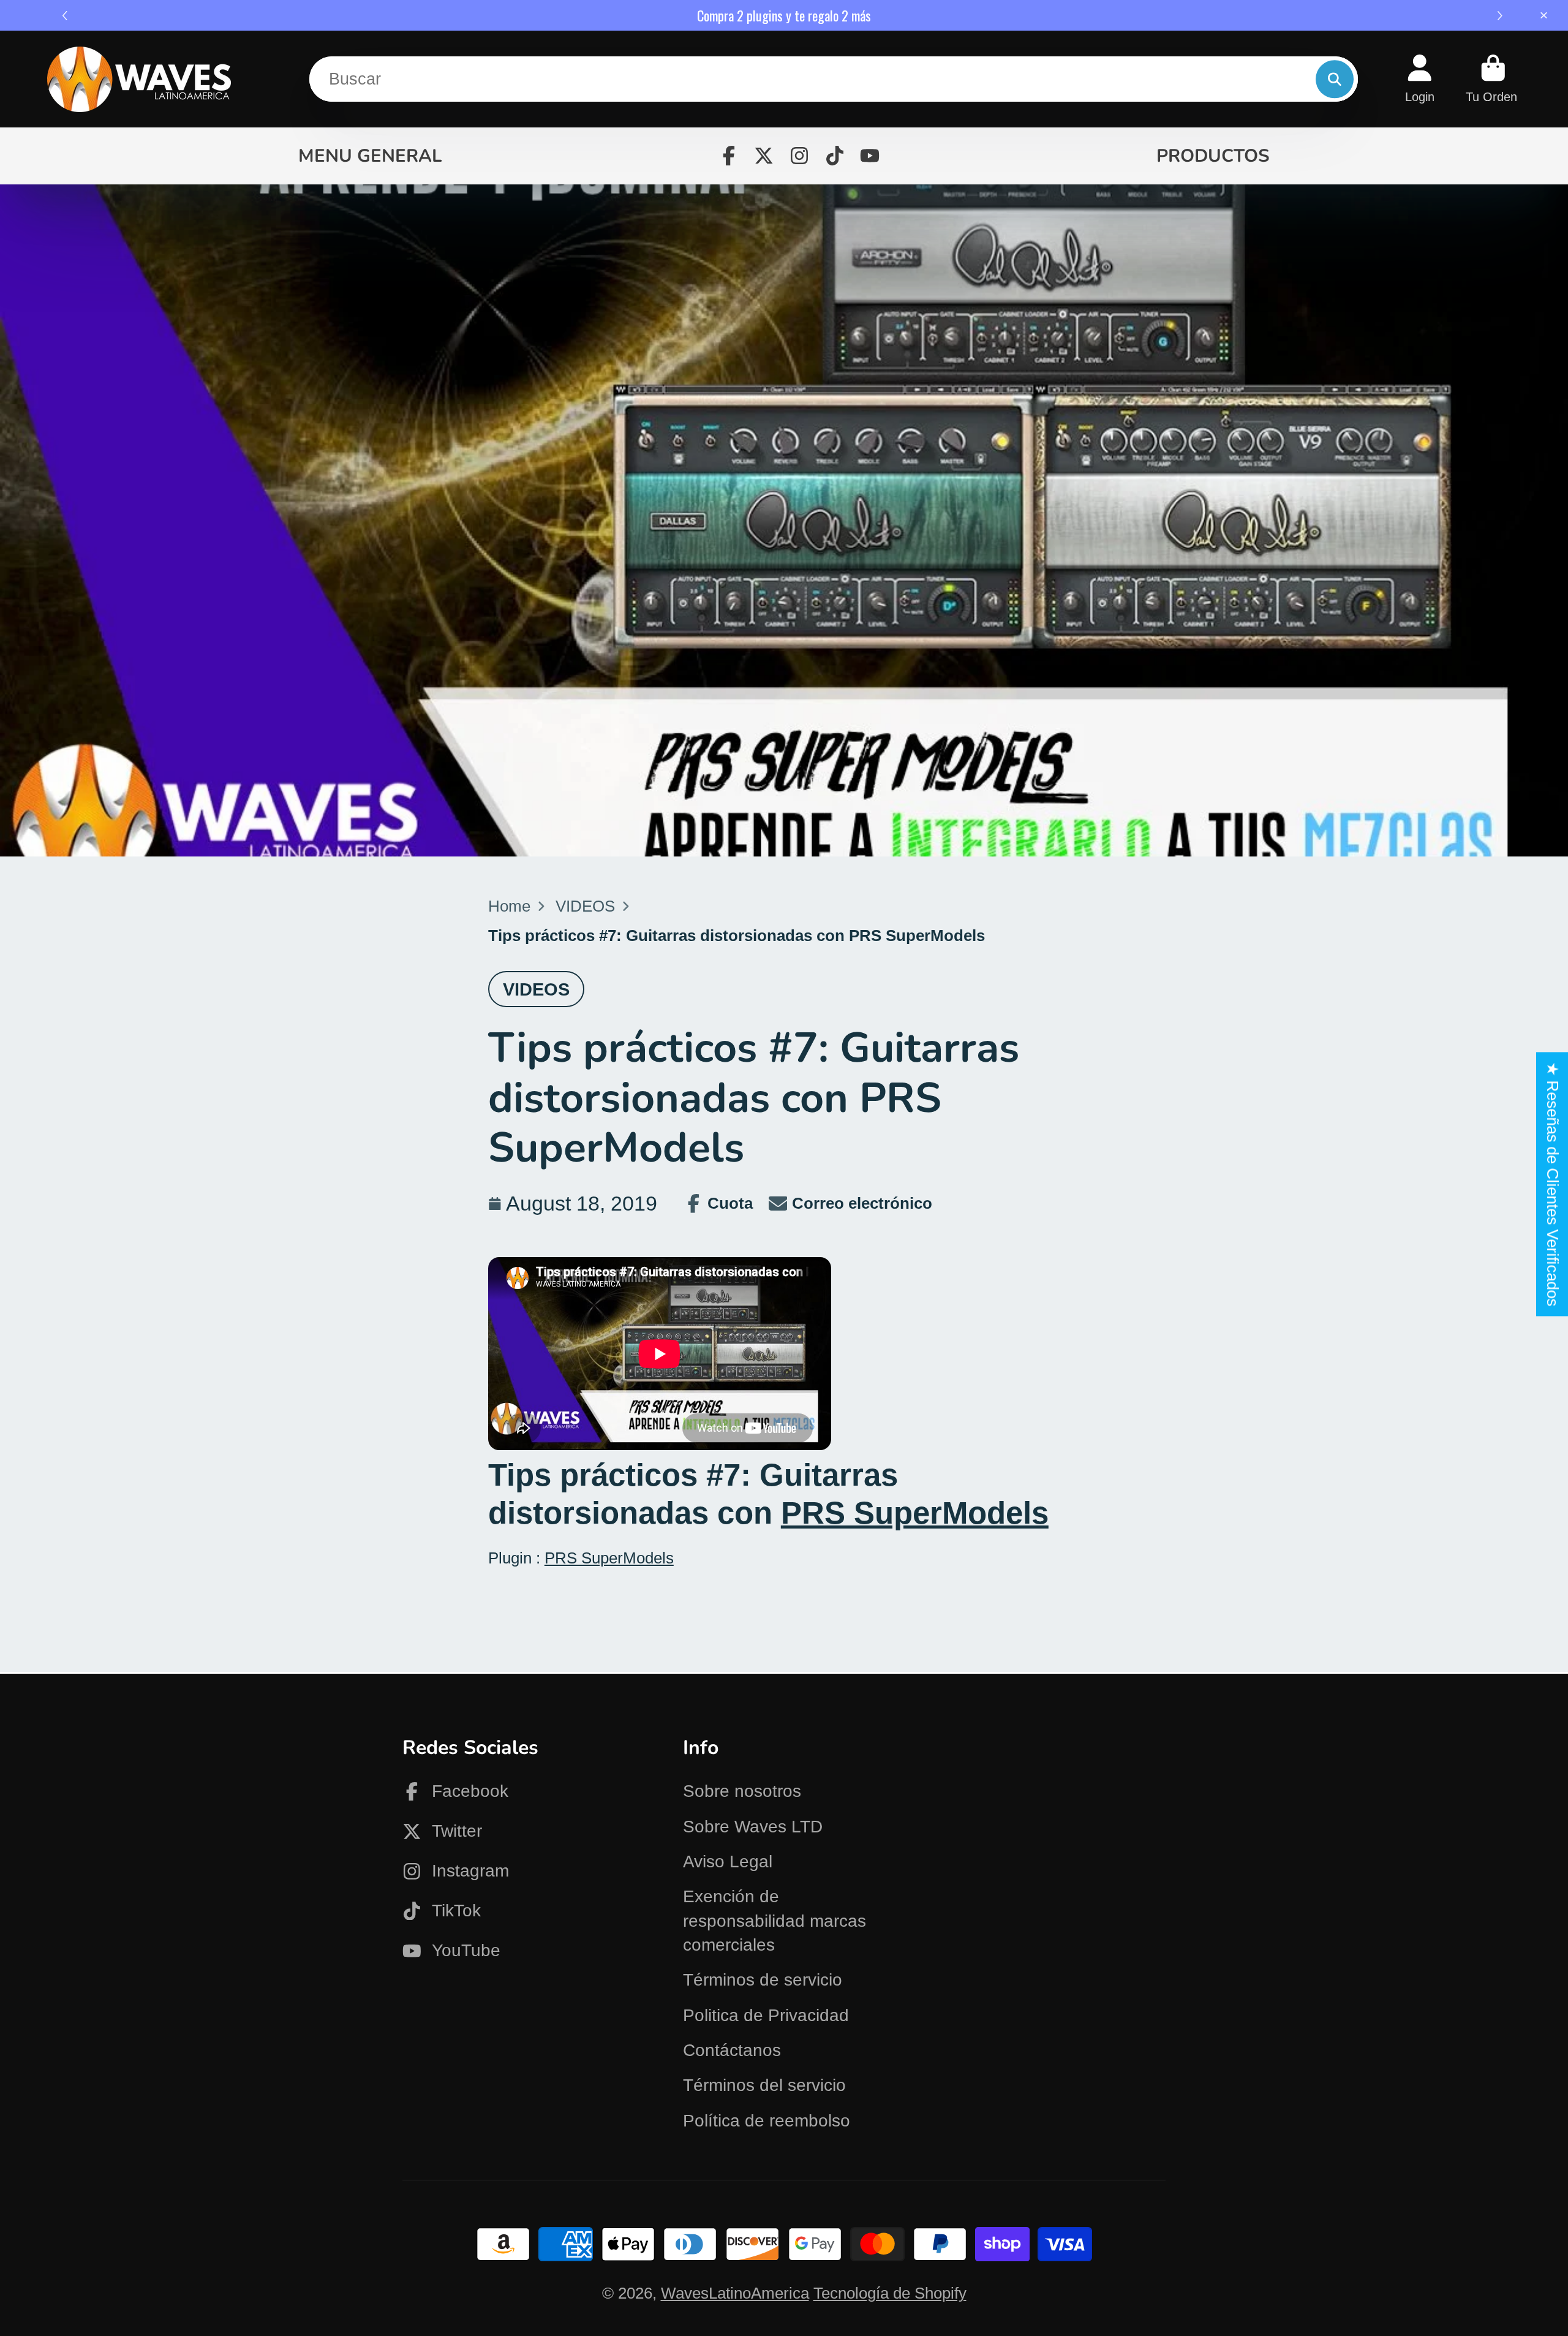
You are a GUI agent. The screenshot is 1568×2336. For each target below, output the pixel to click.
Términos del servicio (764, 2085)
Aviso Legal (728, 1862)
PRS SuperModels (915, 1513)
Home (509, 906)
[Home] (139, 79)
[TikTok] (835, 156)
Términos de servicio (763, 1980)
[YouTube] (870, 156)
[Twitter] (764, 156)
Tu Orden (1493, 79)
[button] (1502, 16)
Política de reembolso (767, 2121)
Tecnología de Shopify (890, 2293)
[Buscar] (1334, 79)
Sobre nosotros (742, 1791)
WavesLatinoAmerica (735, 2293)
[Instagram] (799, 156)
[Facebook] (729, 156)
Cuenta (1420, 79)
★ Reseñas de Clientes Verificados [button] (1553, 1184)
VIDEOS (585, 906)
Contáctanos (732, 2050)
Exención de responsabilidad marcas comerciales (775, 1921)
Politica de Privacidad (766, 2015)
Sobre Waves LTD (753, 1827)
